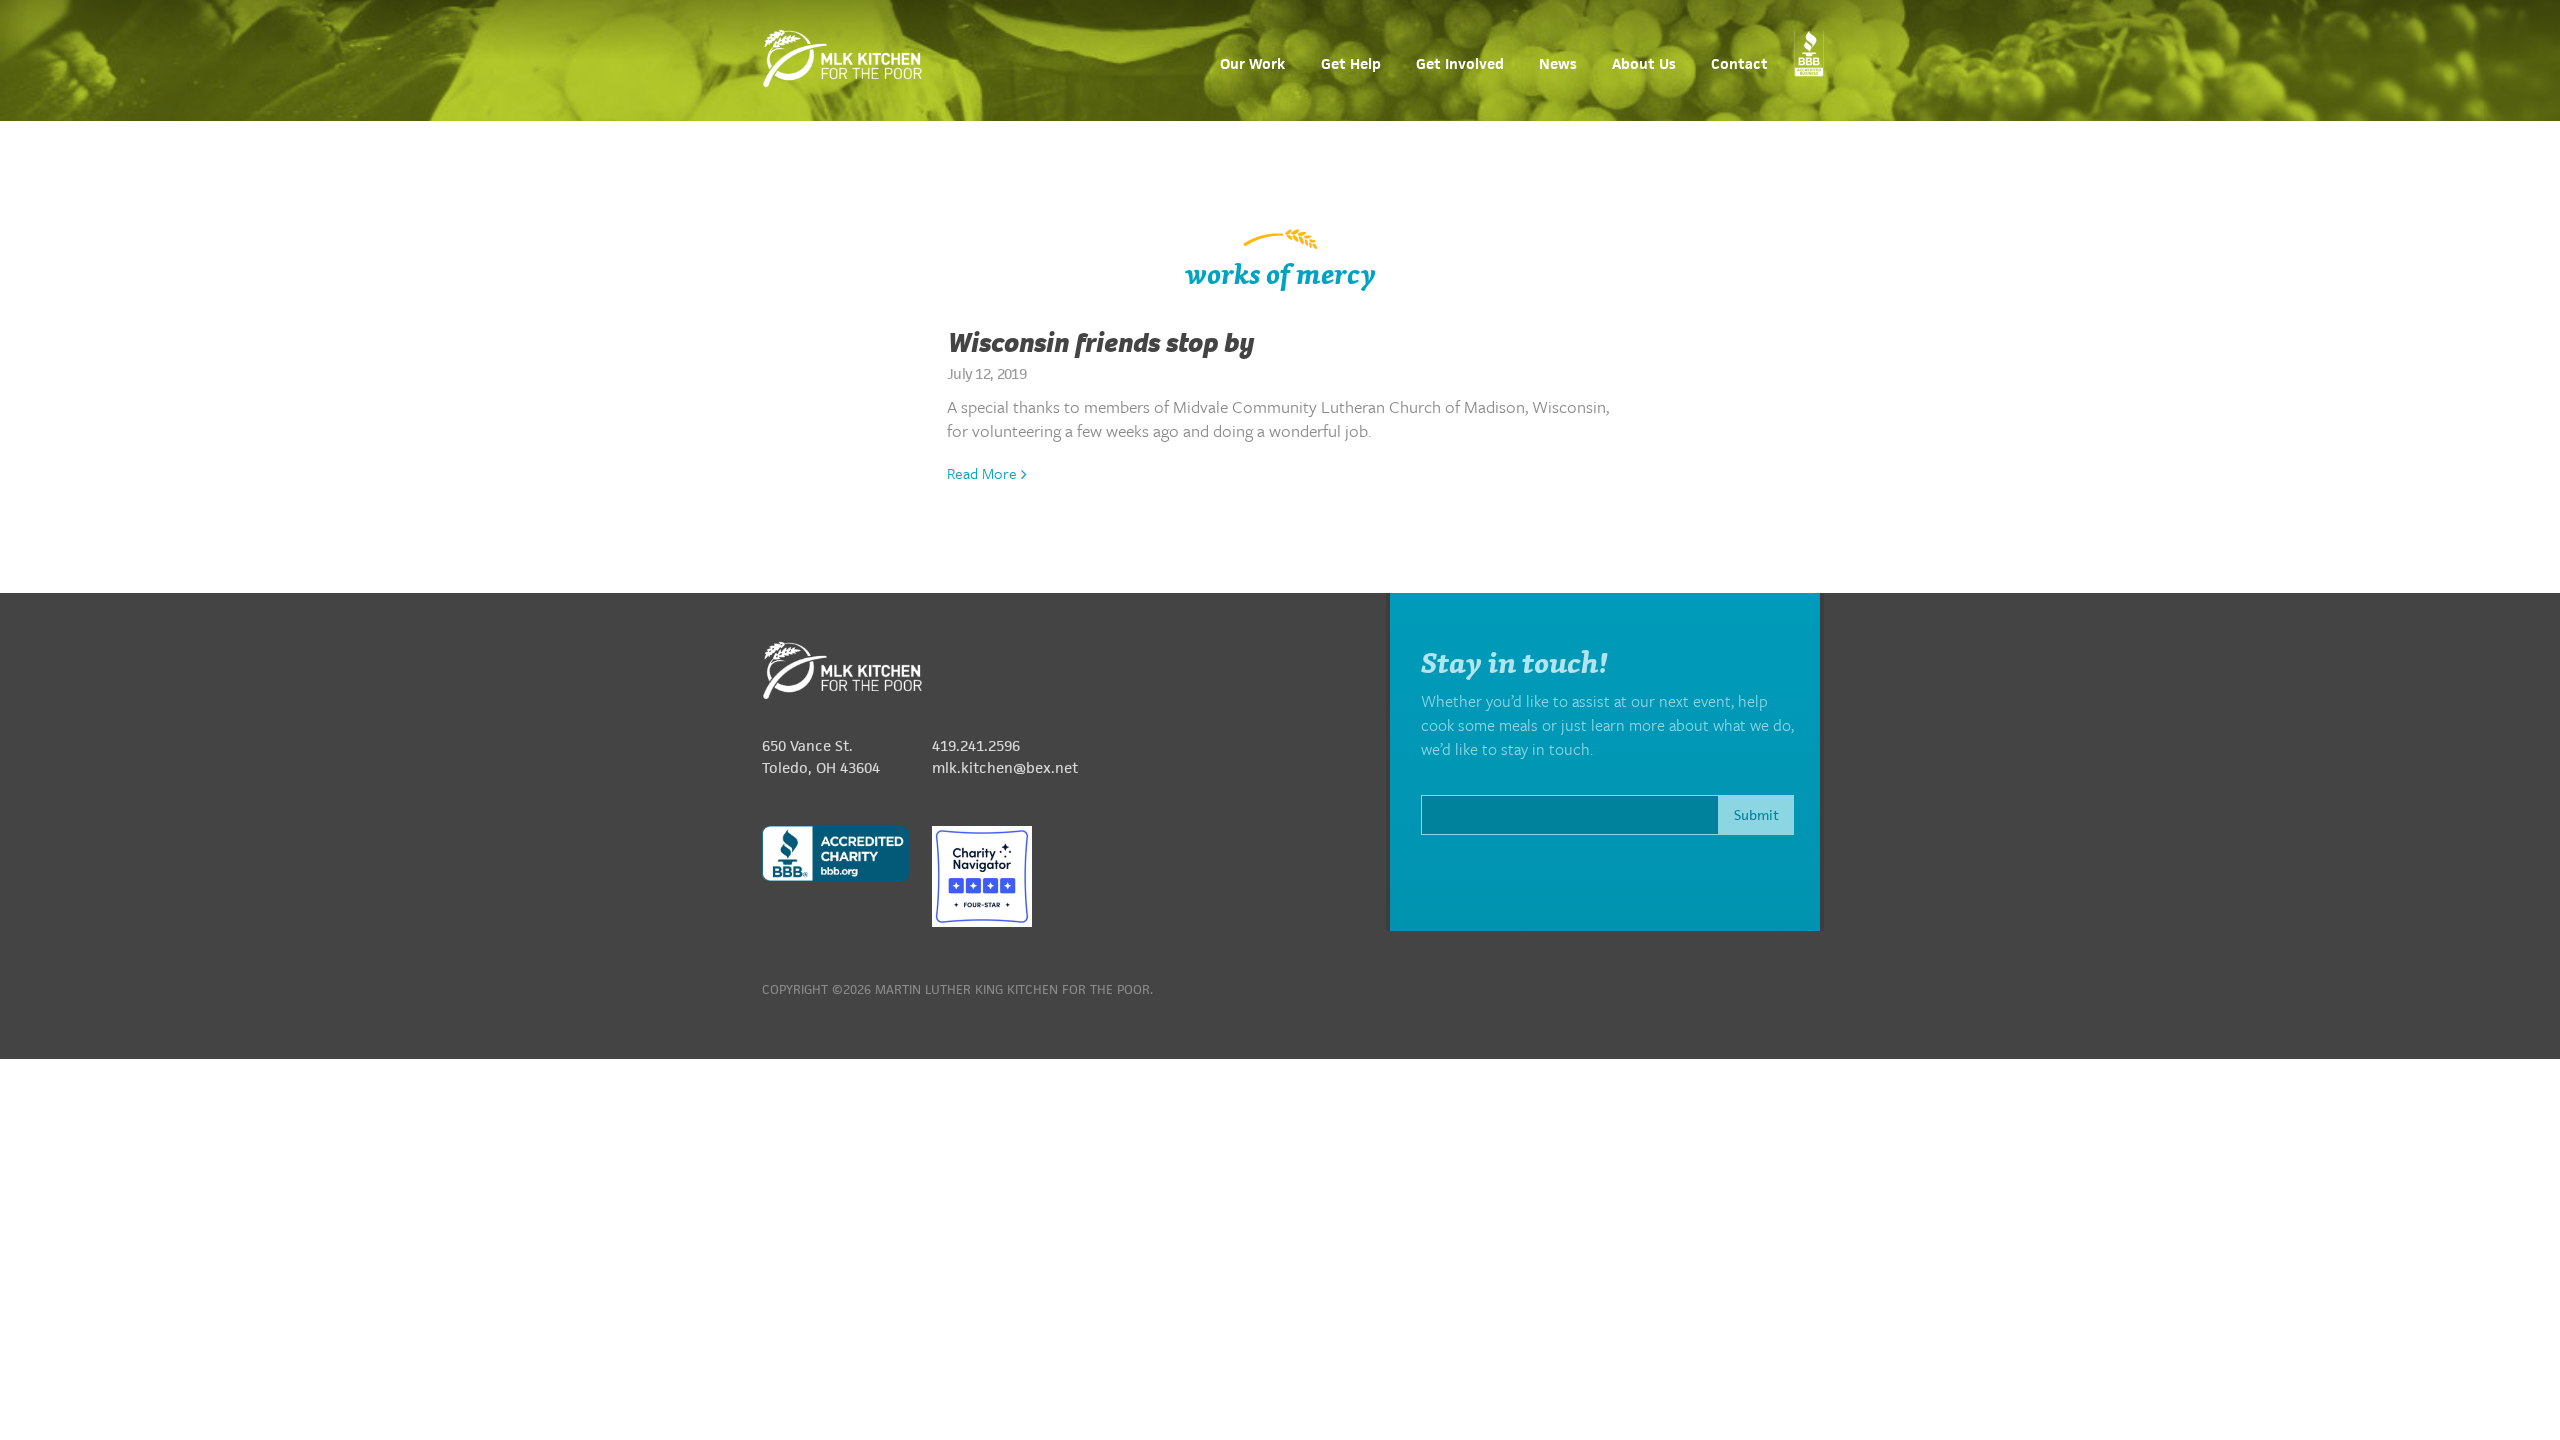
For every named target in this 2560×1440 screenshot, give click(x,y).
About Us (1644, 64)
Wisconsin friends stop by (1100, 343)
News (1558, 64)
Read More (984, 473)
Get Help (1351, 64)
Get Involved (1460, 64)
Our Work (1252, 64)
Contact (1739, 64)
